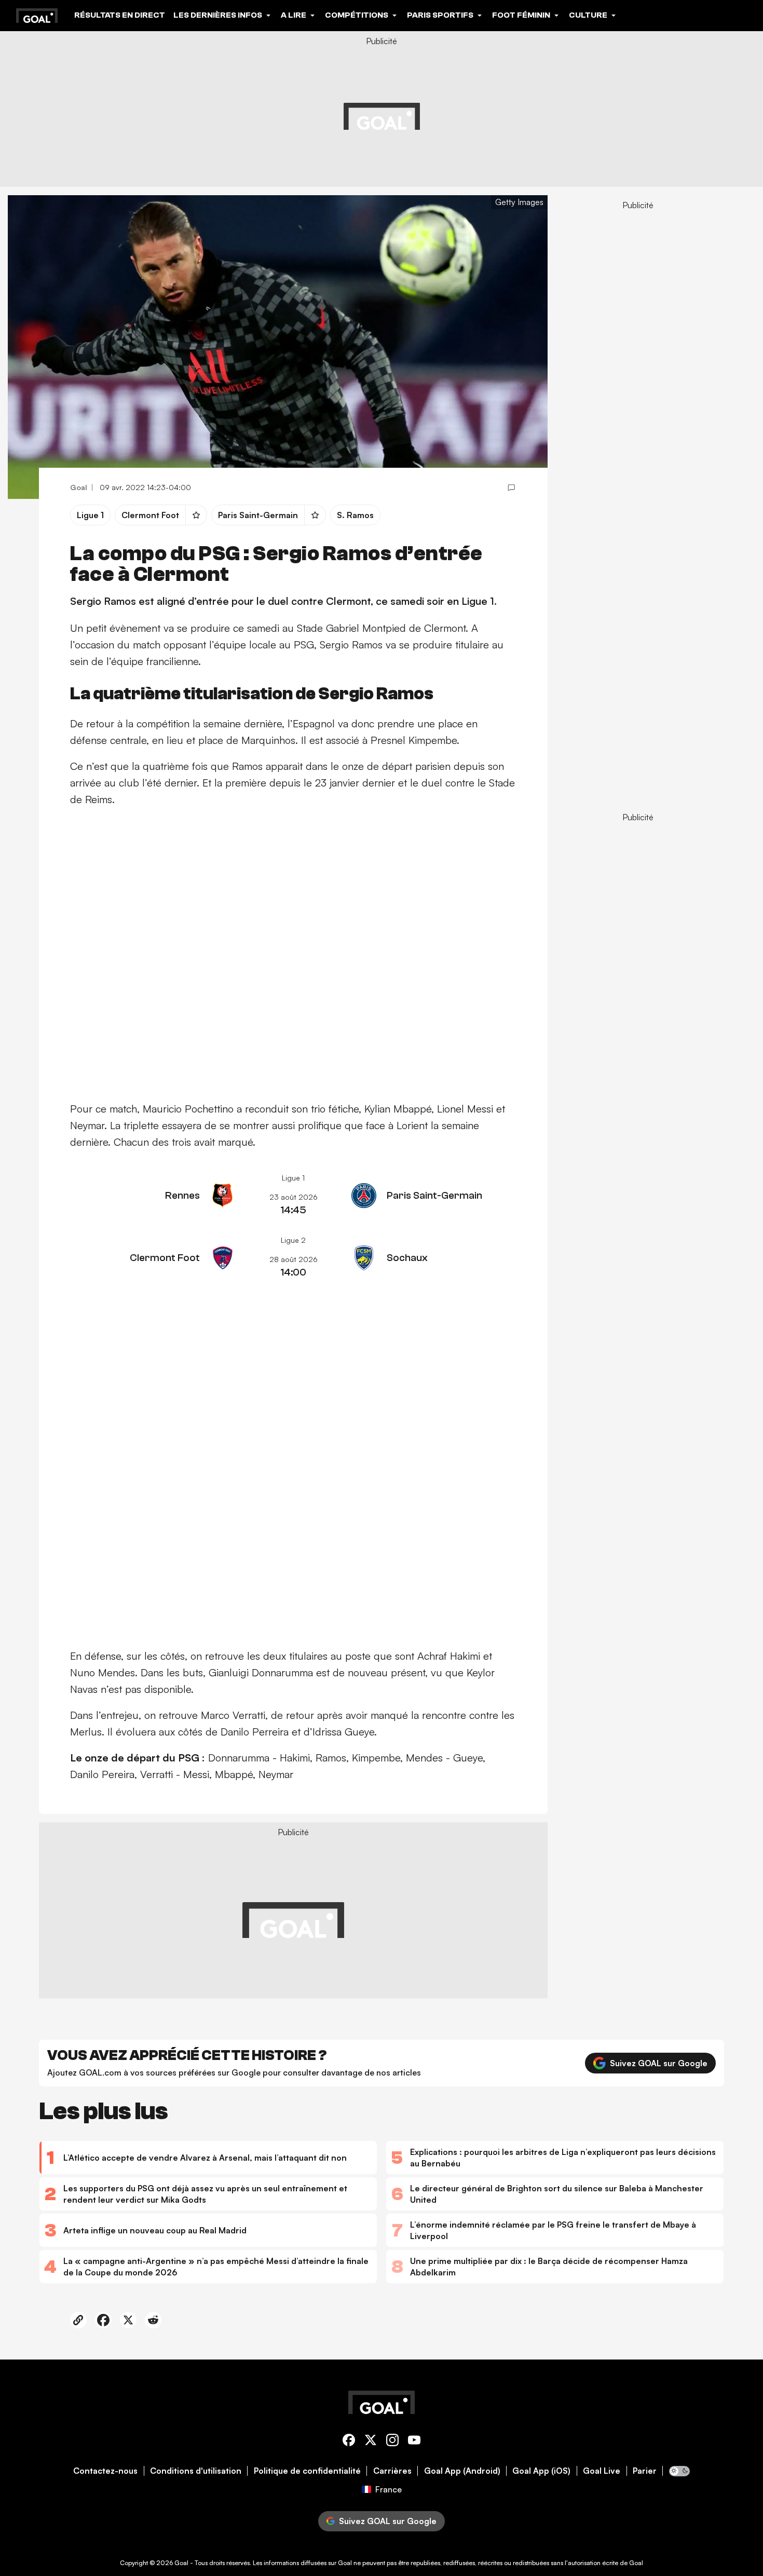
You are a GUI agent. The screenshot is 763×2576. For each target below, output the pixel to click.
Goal (181, 2563)
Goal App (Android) (462, 2471)
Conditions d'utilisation (196, 2471)
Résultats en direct (120, 15)
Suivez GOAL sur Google (659, 2063)
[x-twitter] (371, 2442)
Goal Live (602, 2471)
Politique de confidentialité (307, 2471)
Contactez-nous (105, 2471)
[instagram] (392, 2442)
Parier (645, 2471)
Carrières (392, 2471)
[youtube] (414, 2442)
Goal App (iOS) (541, 2471)
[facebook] (349, 2442)
